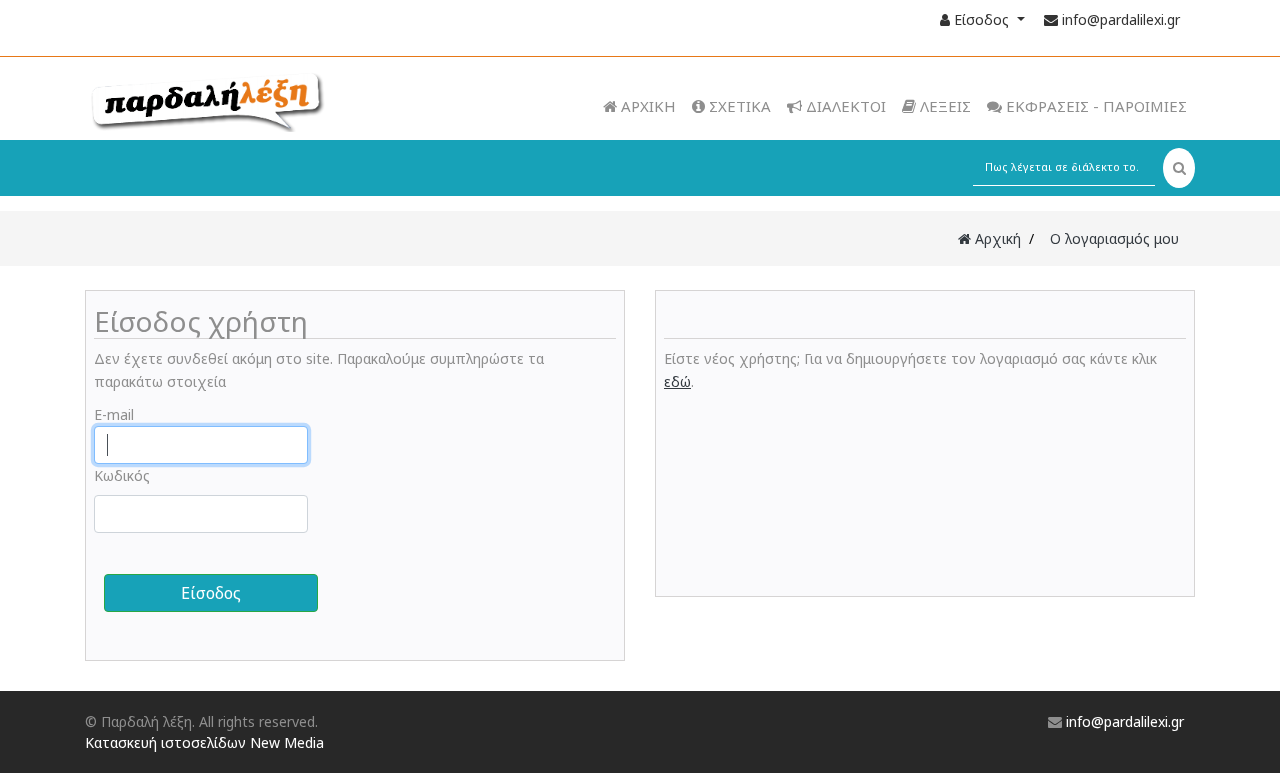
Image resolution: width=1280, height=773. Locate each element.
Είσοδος (981, 19)
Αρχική (996, 238)
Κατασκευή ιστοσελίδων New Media (204, 742)
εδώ (677, 381)
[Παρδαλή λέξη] (245, 100)
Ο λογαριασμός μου (1114, 238)
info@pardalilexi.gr (1121, 19)
